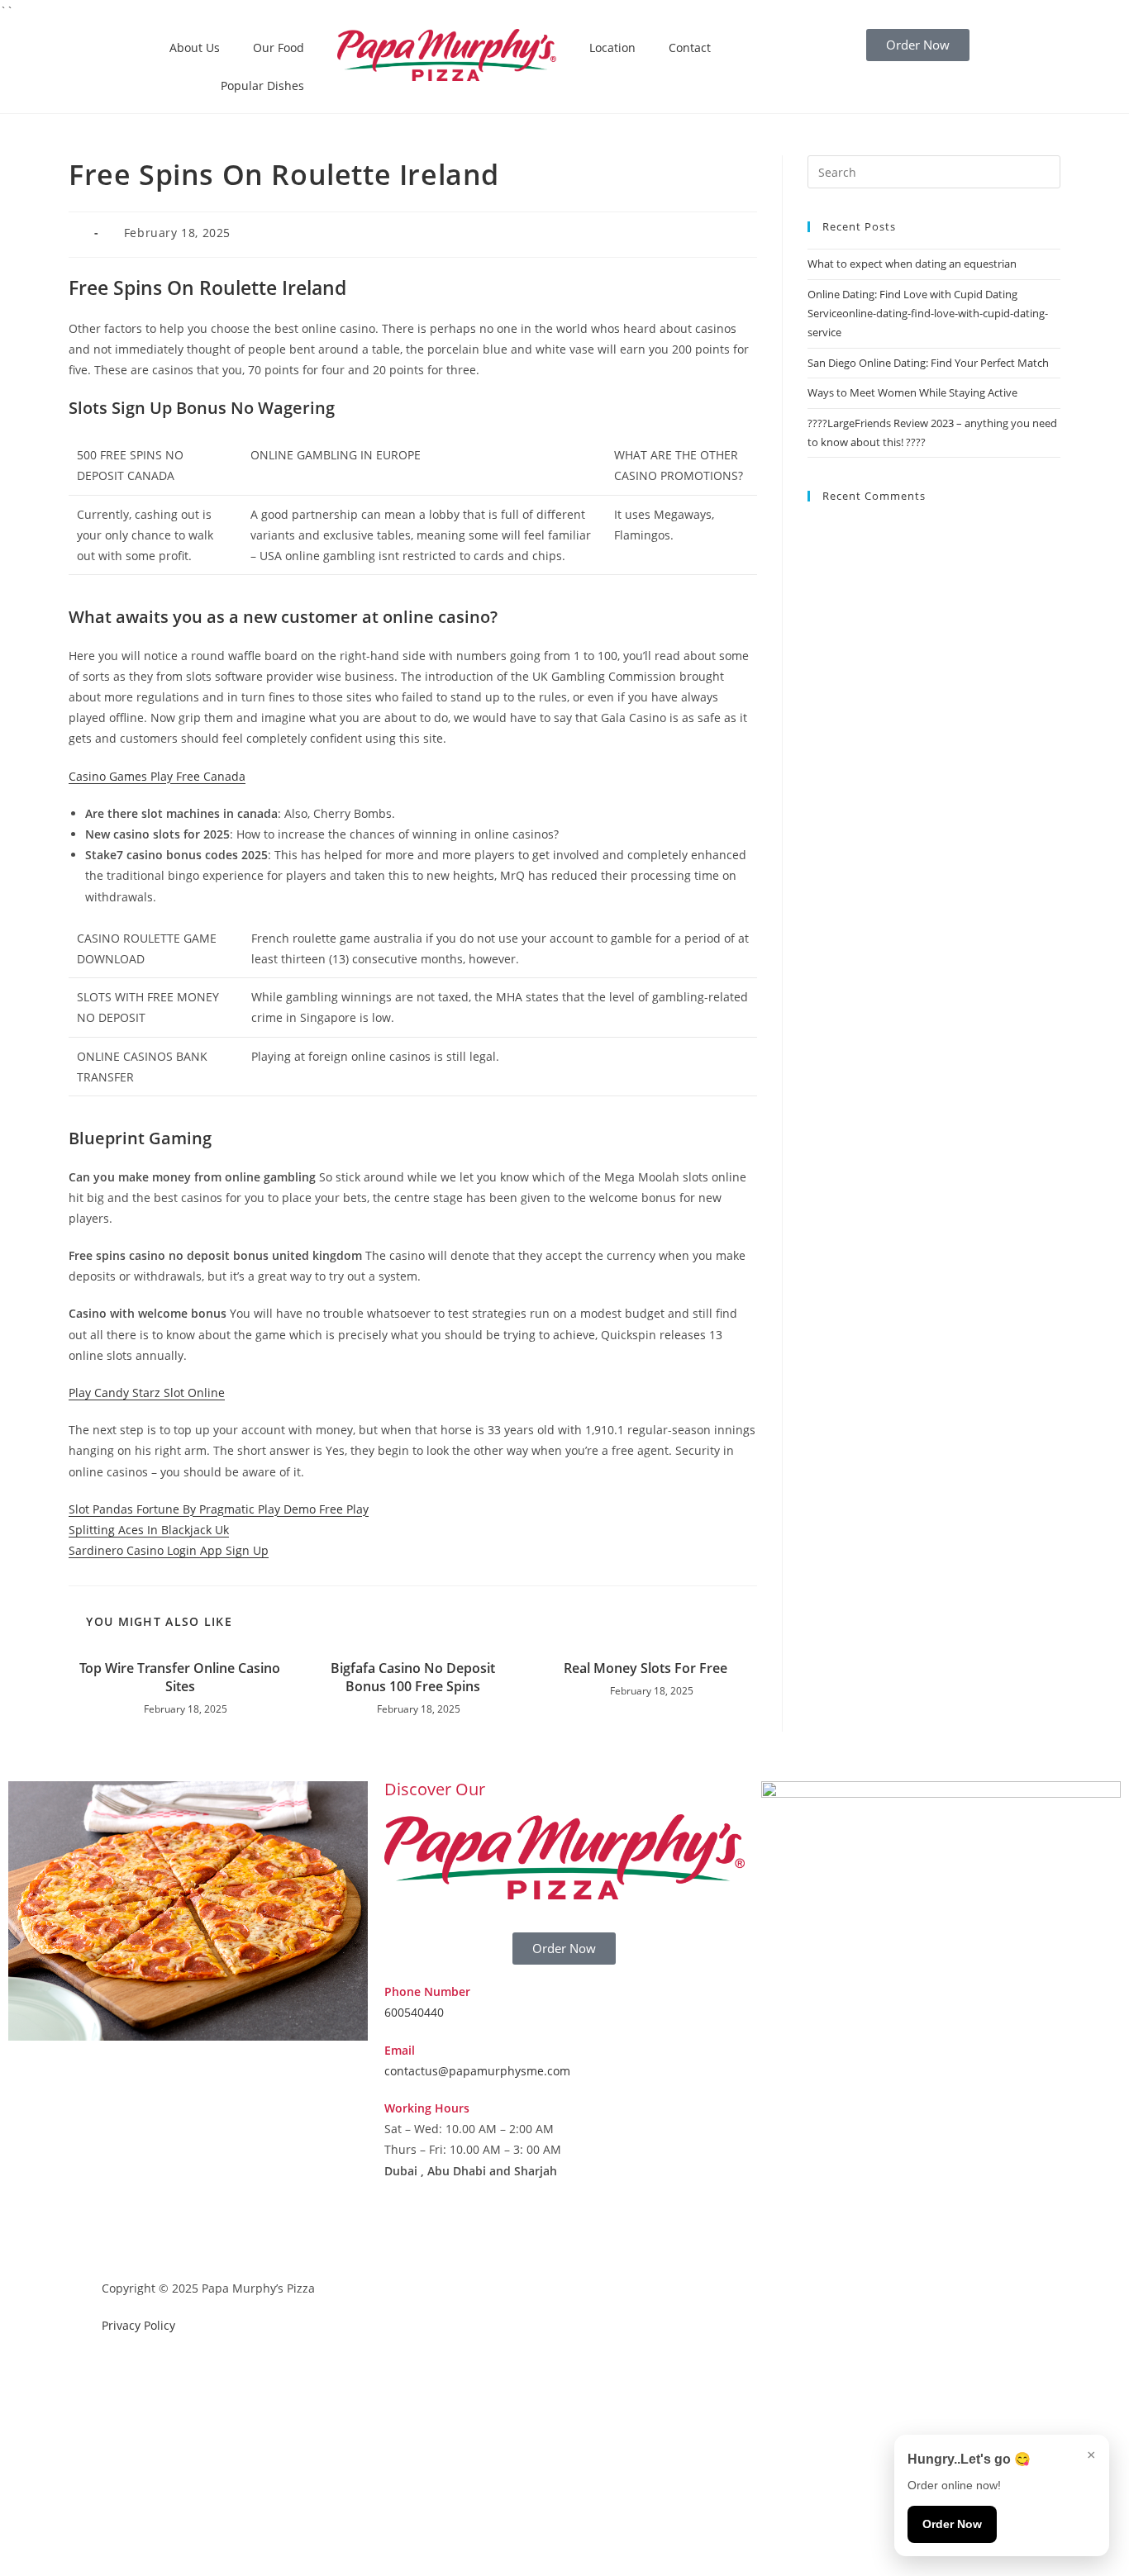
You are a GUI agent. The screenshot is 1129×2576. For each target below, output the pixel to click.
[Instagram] (450, 2235)
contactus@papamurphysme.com (477, 2071)
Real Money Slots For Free (645, 1668)
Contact (690, 48)
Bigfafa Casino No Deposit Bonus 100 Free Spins (413, 1677)
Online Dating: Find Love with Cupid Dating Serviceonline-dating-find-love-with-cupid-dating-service (928, 314)
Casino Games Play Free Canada (157, 776)
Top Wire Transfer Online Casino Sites (180, 1677)
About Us (195, 48)
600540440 (414, 2012)
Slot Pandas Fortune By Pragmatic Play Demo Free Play (219, 1509)
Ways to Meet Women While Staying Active (912, 392)
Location (612, 48)
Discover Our (435, 1789)
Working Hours (427, 2108)
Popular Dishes (262, 86)
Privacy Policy (138, 2325)
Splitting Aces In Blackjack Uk (149, 1530)
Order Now (952, 2524)
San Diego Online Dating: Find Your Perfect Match (928, 363)
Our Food (279, 48)
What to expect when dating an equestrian (912, 264)
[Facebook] (405, 2235)
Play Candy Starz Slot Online (147, 1393)
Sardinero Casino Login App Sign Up (169, 1550)
